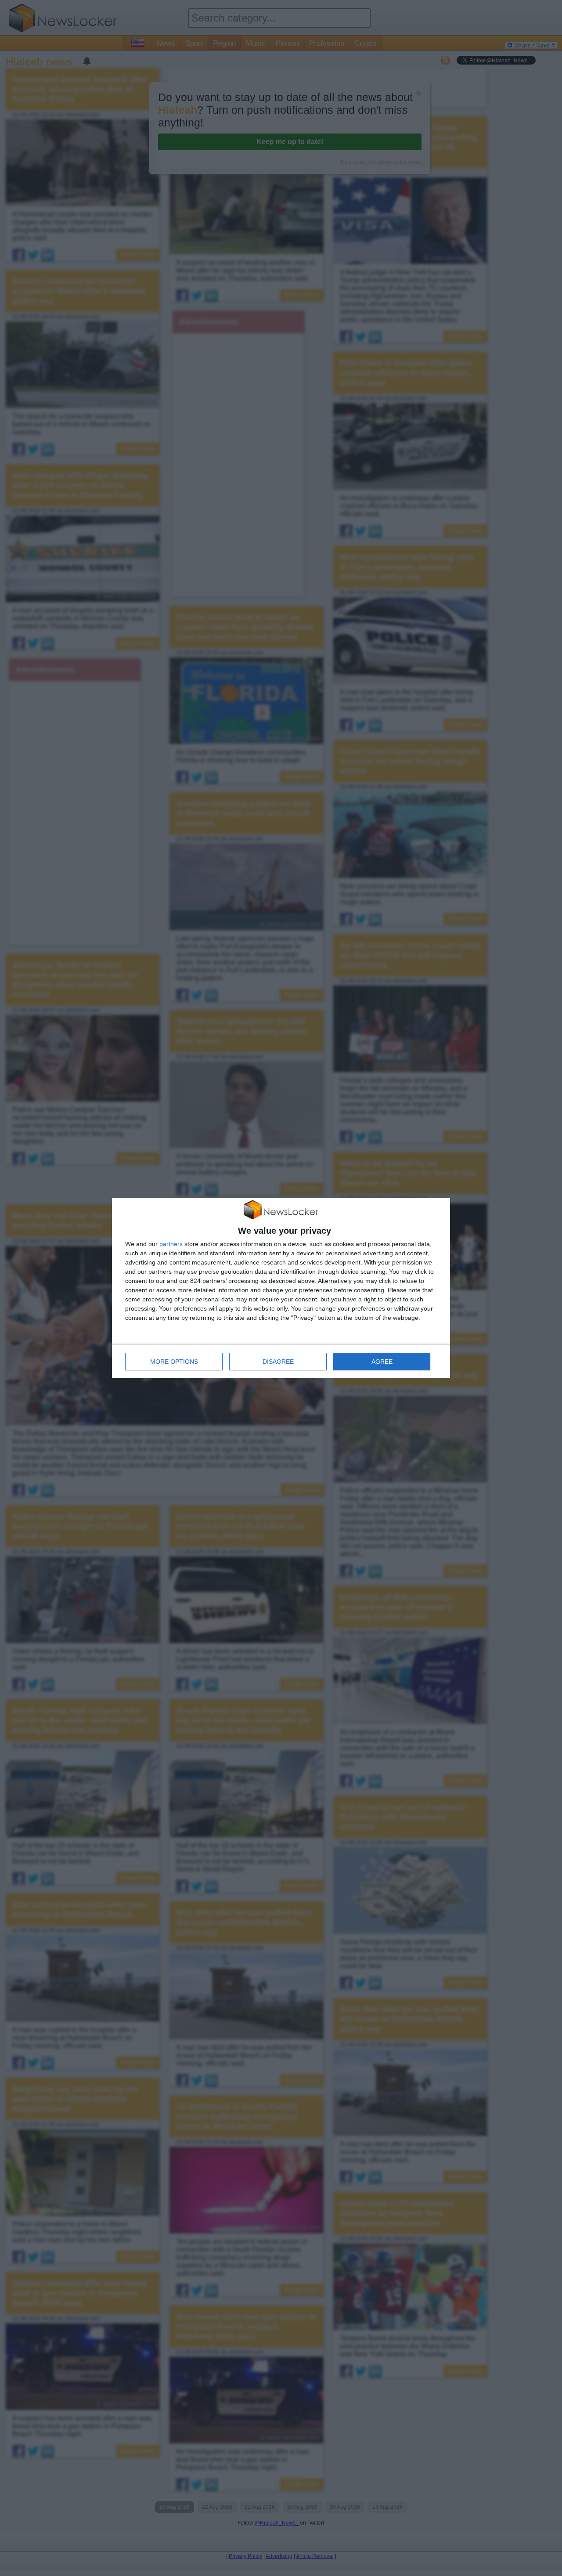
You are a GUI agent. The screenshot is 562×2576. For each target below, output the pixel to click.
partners (171, 1244)
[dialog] (281, 1288)
